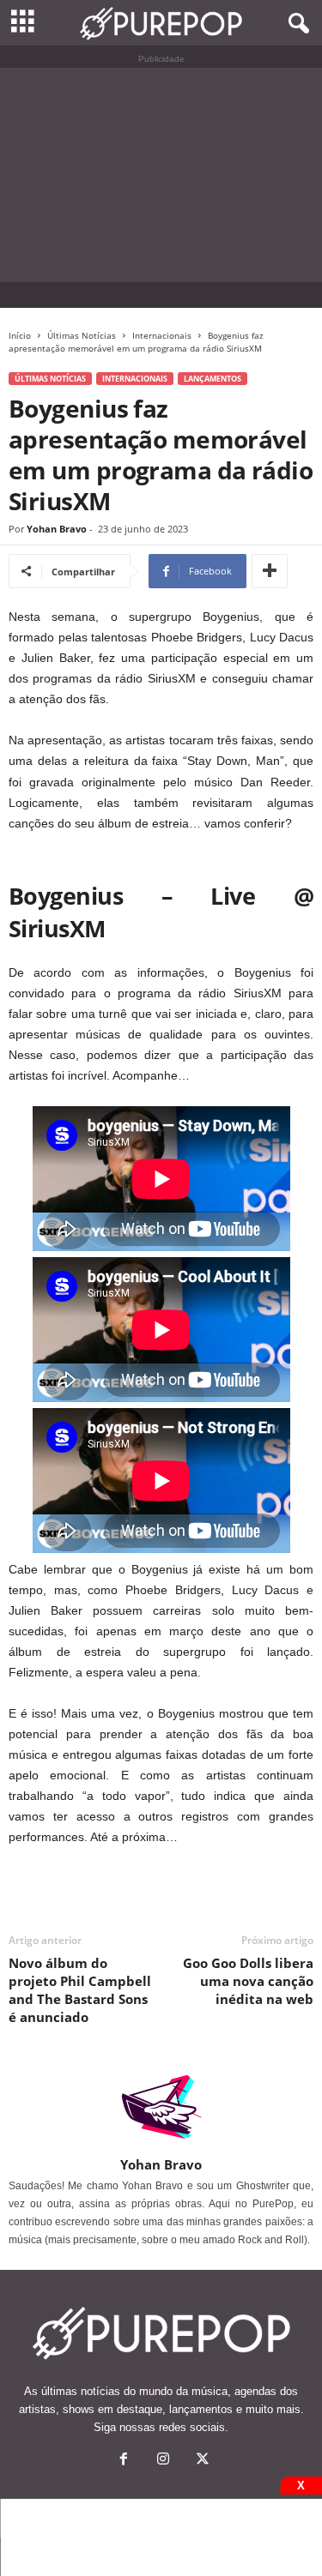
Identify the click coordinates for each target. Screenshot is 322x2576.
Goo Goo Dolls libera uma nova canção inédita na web (248, 1981)
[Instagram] (163, 2461)
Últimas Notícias (82, 335)
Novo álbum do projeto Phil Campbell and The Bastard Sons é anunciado (80, 1990)
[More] (270, 571)
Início (20, 335)
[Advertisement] (161, 175)
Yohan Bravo (57, 529)
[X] (201, 2461)
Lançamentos (213, 379)
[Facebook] (124, 2461)
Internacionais (162, 335)
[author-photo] (161, 2107)
